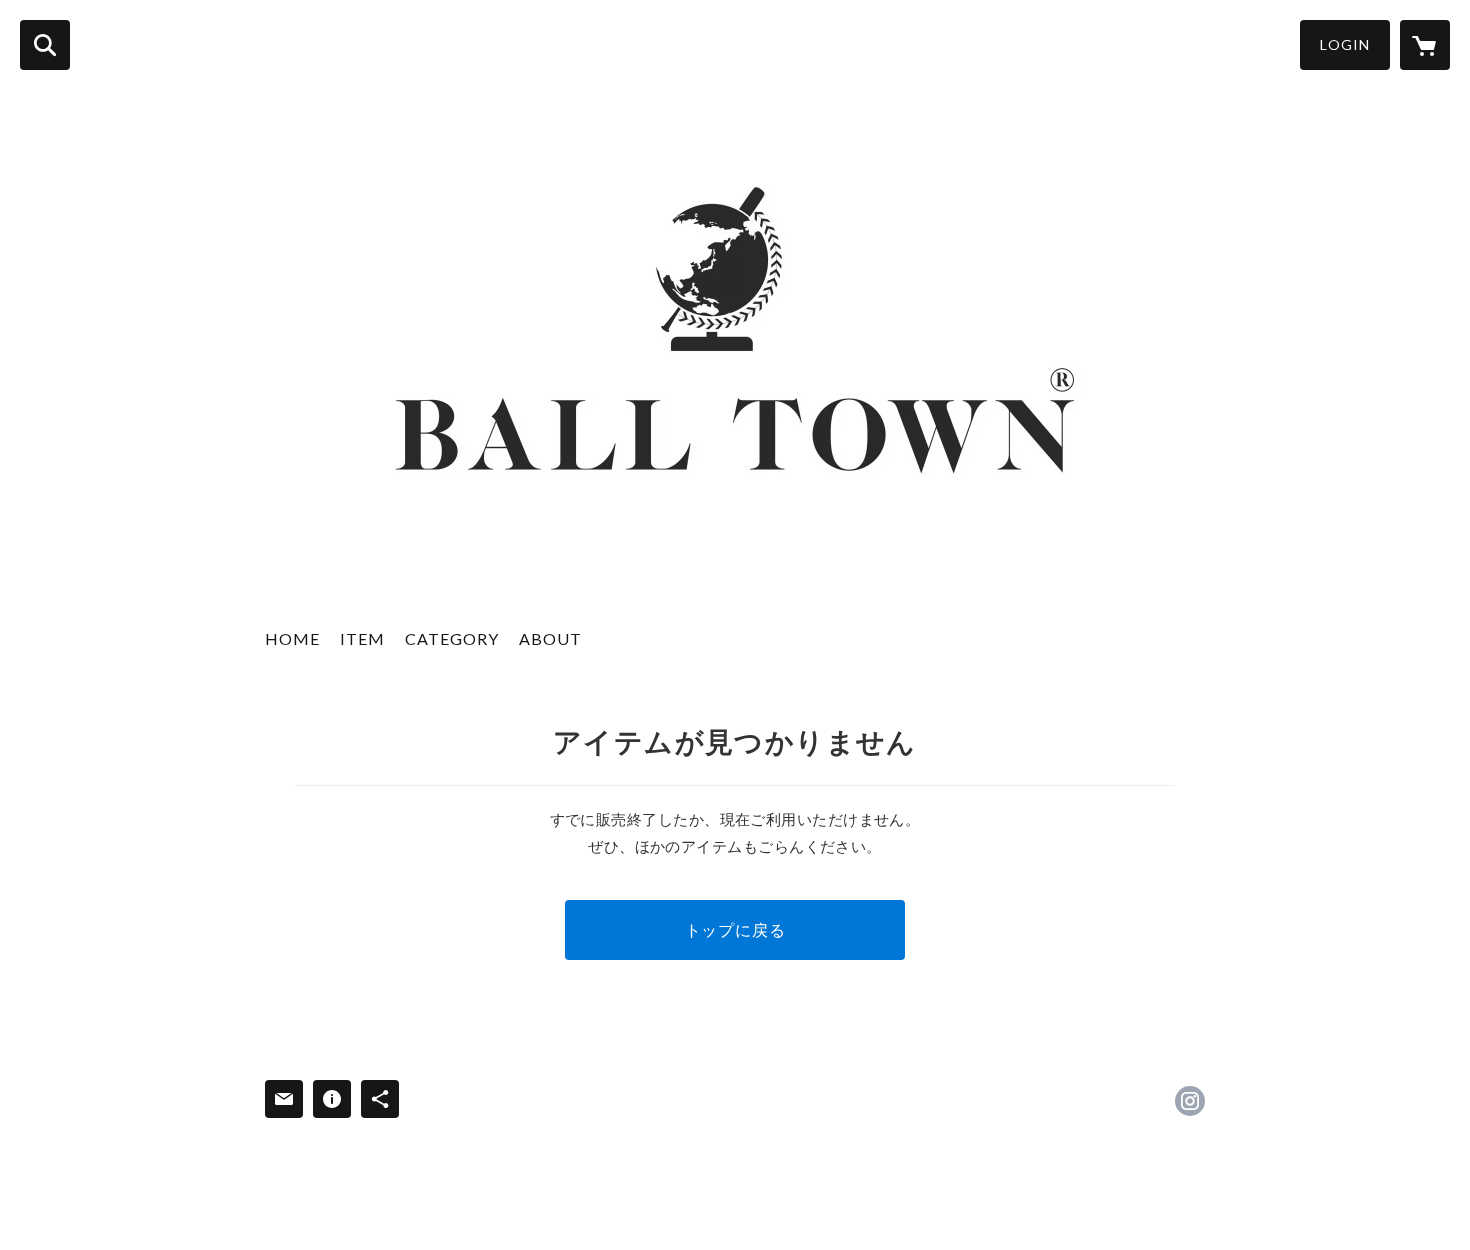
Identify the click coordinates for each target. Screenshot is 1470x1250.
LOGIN (1345, 44)
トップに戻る (735, 929)
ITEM (362, 638)
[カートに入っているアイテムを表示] (1425, 45)
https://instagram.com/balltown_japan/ (1190, 1101)
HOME (292, 638)
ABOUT (550, 638)
